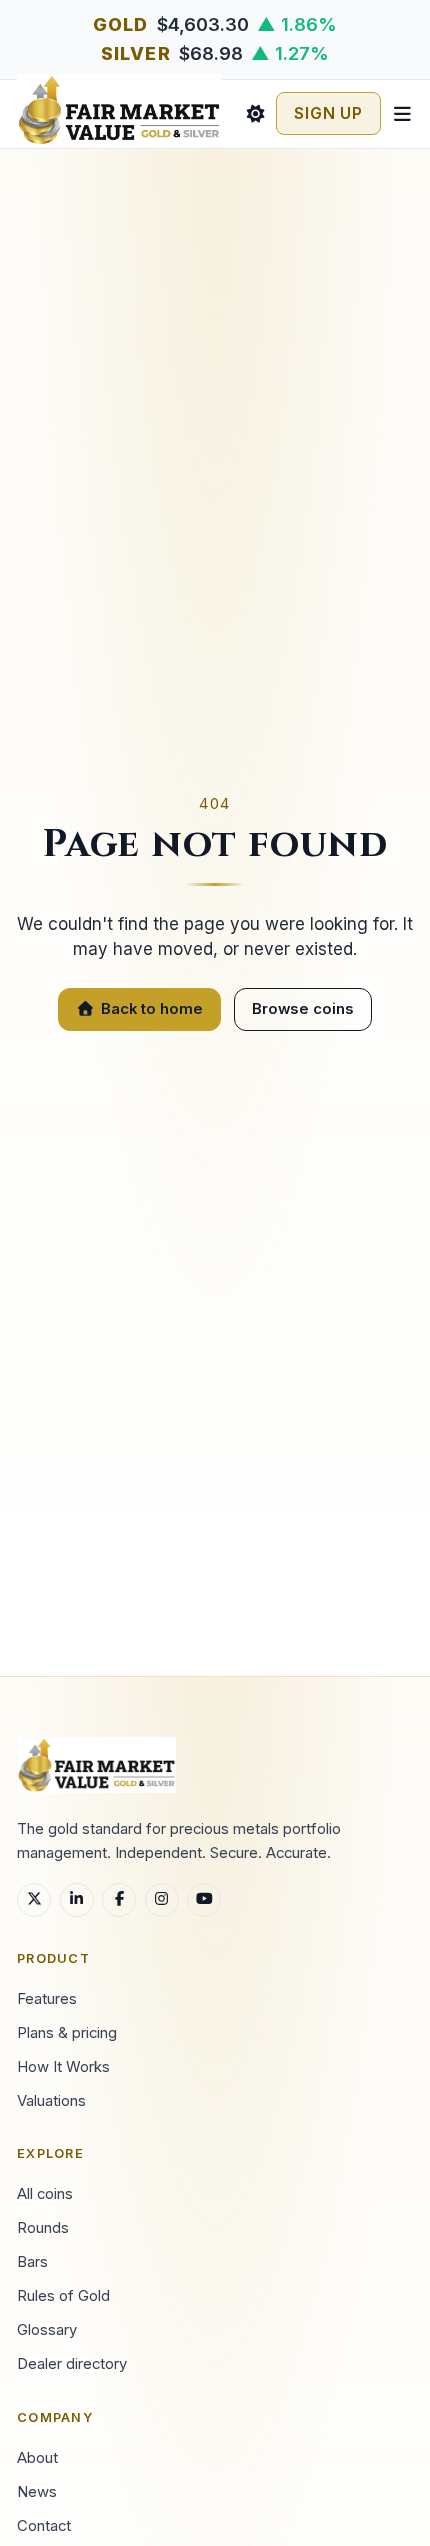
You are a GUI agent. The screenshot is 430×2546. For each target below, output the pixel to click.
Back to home (152, 1009)
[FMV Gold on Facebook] (119, 1900)
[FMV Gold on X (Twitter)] (34, 1900)
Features (47, 1999)
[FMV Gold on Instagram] (162, 1900)
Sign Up (328, 113)
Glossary (47, 2330)
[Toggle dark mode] (255, 114)
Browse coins (303, 1009)
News (37, 2492)
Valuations (51, 2101)
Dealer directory (72, 2364)
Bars (32, 2262)
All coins (45, 2194)
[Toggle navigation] (402, 114)
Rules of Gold (63, 2296)
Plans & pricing (67, 2033)
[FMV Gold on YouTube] (204, 1900)
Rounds (43, 2228)
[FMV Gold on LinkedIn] (77, 1900)
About (37, 2458)
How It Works (63, 2067)
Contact (44, 2526)
